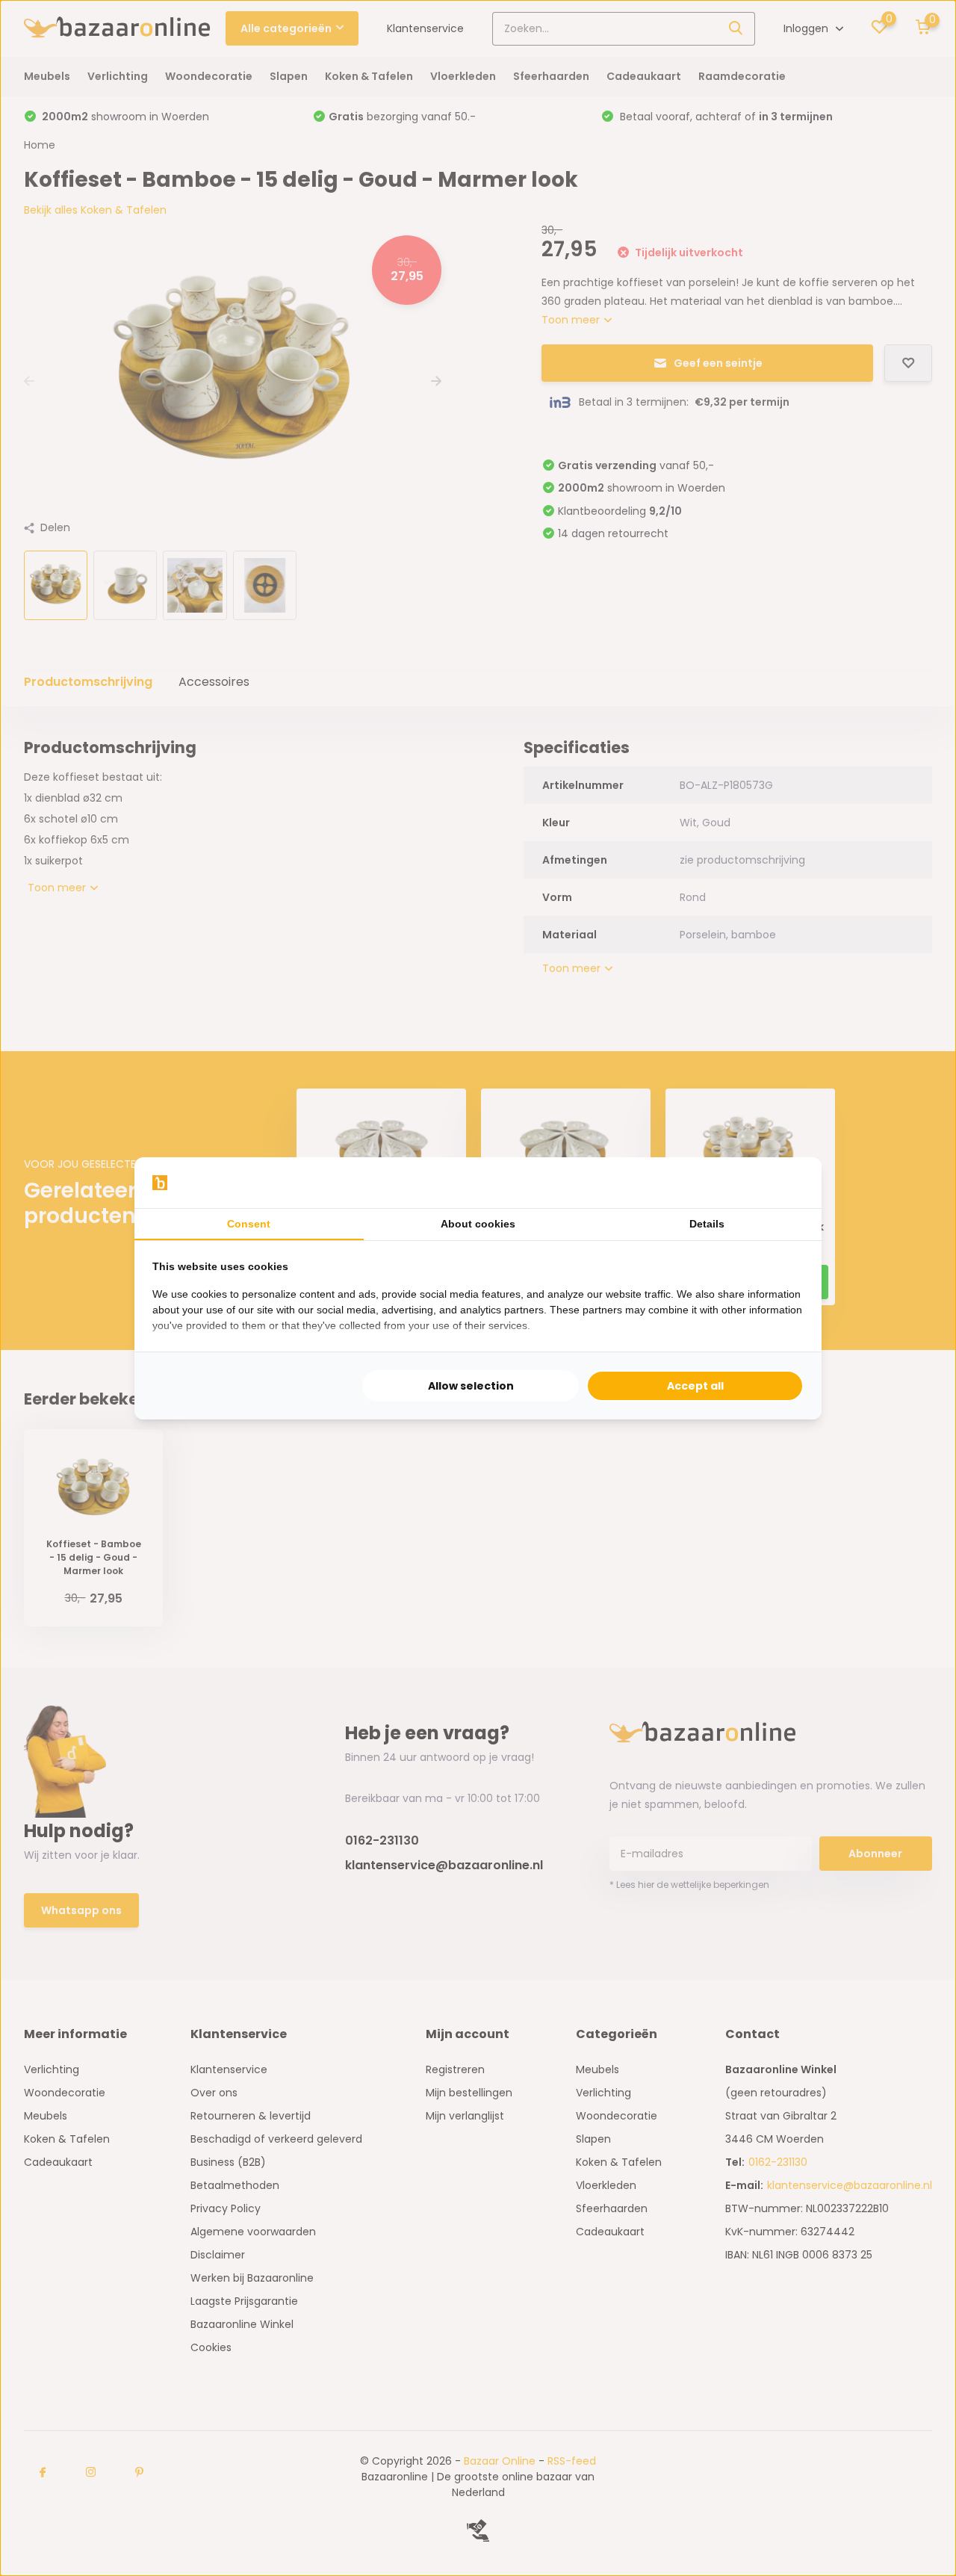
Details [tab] (707, 1224)
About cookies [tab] (478, 1224)
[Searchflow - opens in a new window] (785, 1183)
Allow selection (471, 1386)
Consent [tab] (249, 1224)
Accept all (695, 1386)
